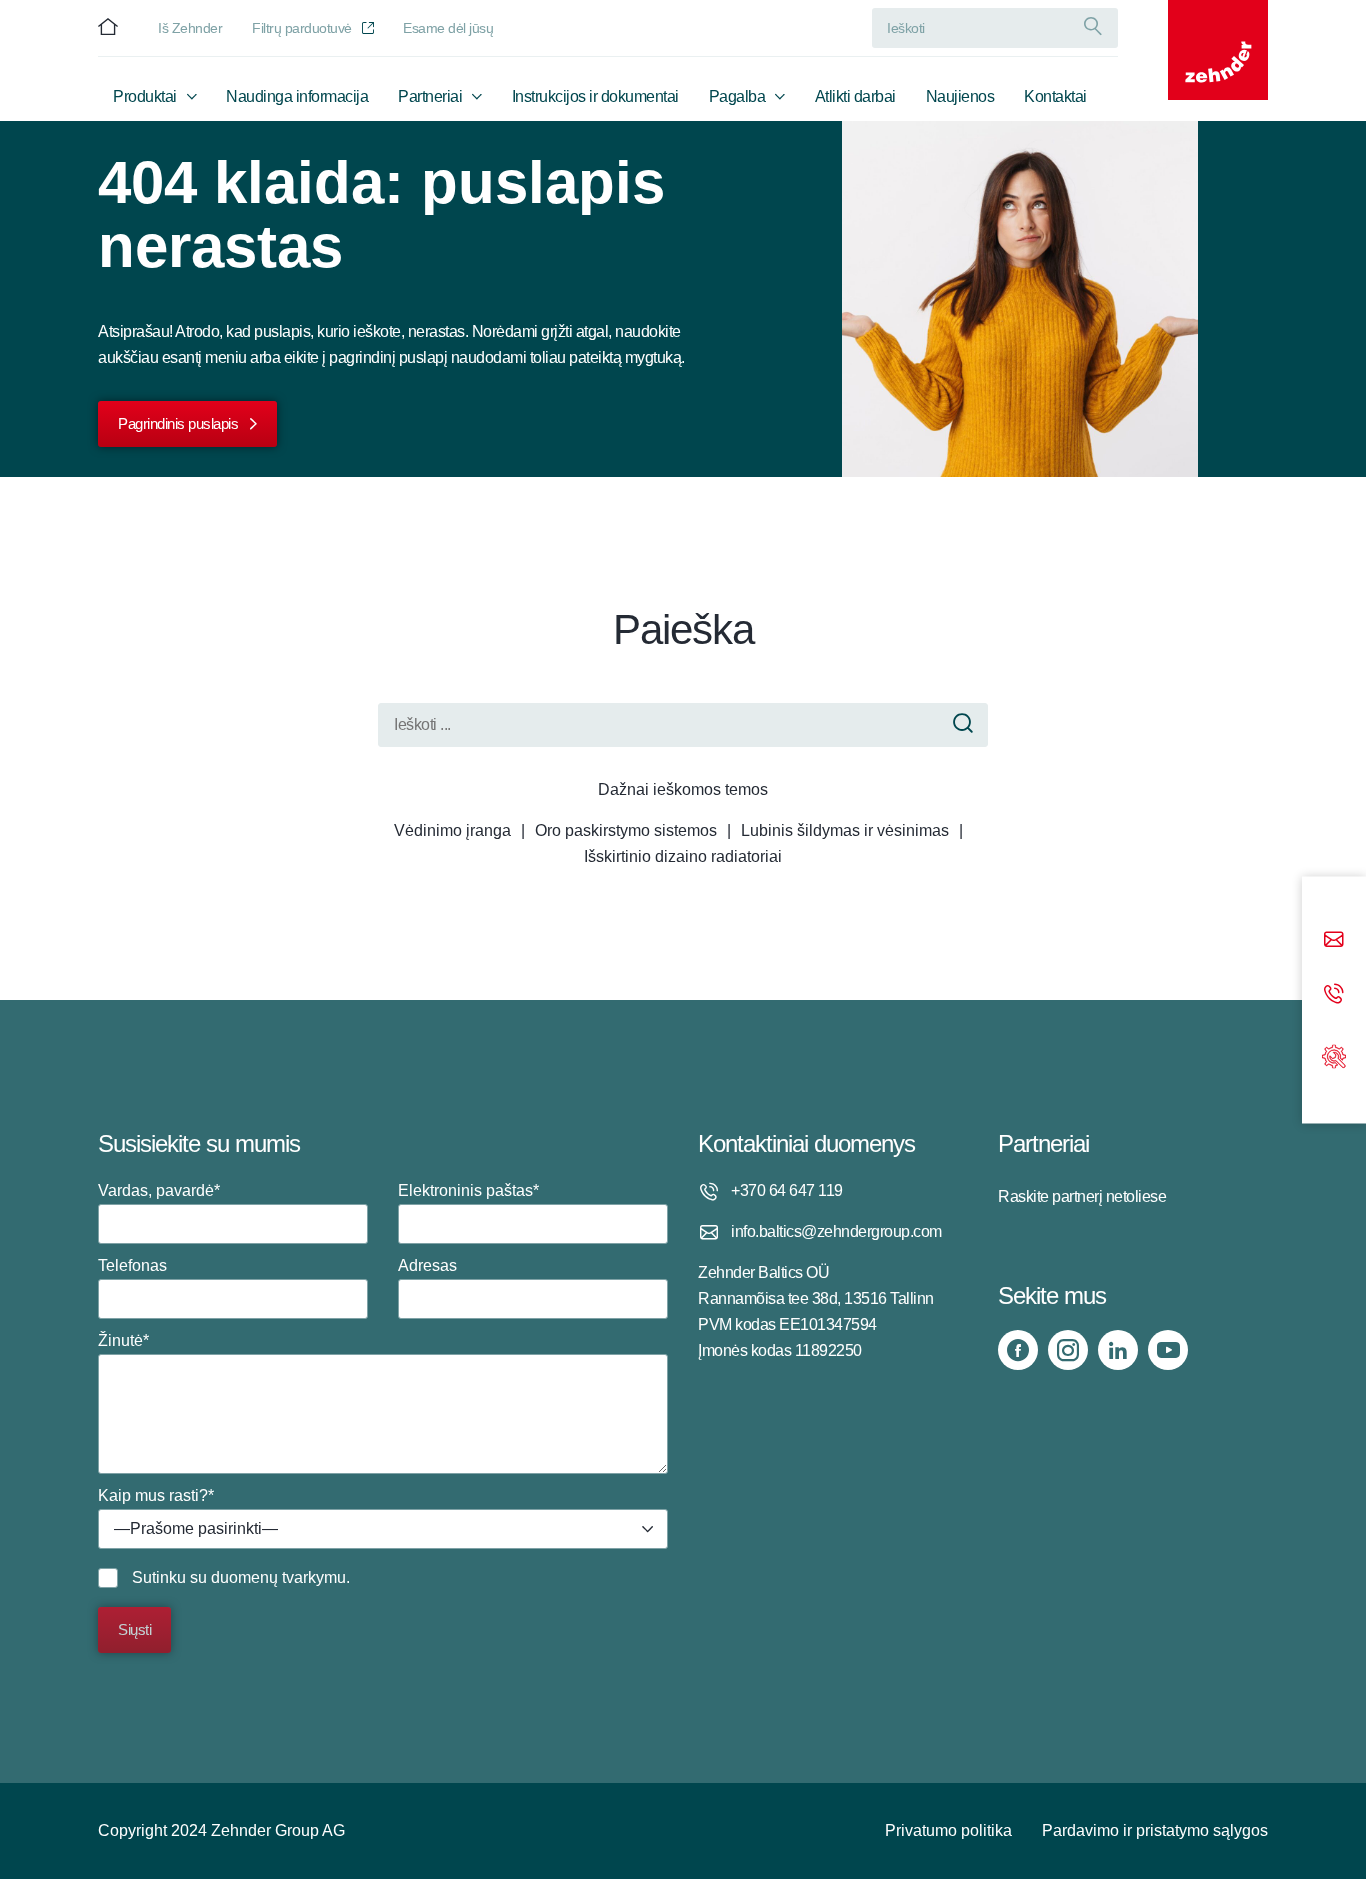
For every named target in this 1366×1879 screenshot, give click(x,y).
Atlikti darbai (855, 96)
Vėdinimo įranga (452, 830)
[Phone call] (1334, 995)
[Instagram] (1068, 1350)
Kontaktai (1055, 96)
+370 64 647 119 (787, 1190)
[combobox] (383, 1529)
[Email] (1334, 941)
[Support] (1334, 1054)
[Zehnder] (1218, 50)
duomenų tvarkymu (278, 1577)
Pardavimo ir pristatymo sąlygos (1155, 1830)
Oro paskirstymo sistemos (626, 830)
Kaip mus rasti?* (188, 1512)
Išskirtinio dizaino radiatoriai (683, 856)
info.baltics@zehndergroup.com (836, 1231)
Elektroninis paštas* (468, 1190)
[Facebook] (1018, 1350)
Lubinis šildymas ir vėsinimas (845, 830)
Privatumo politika (948, 1830)
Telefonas (132, 1265)
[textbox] (383, 1529)
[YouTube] (1168, 1350)
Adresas (427, 1265)
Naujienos (960, 96)
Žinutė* (123, 1340)
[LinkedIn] (1118, 1350)
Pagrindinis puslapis (178, 423)
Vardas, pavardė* (159, 1190)
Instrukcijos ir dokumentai (595, 96)
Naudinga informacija (297, 96)
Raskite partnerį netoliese (1082, 1196)
